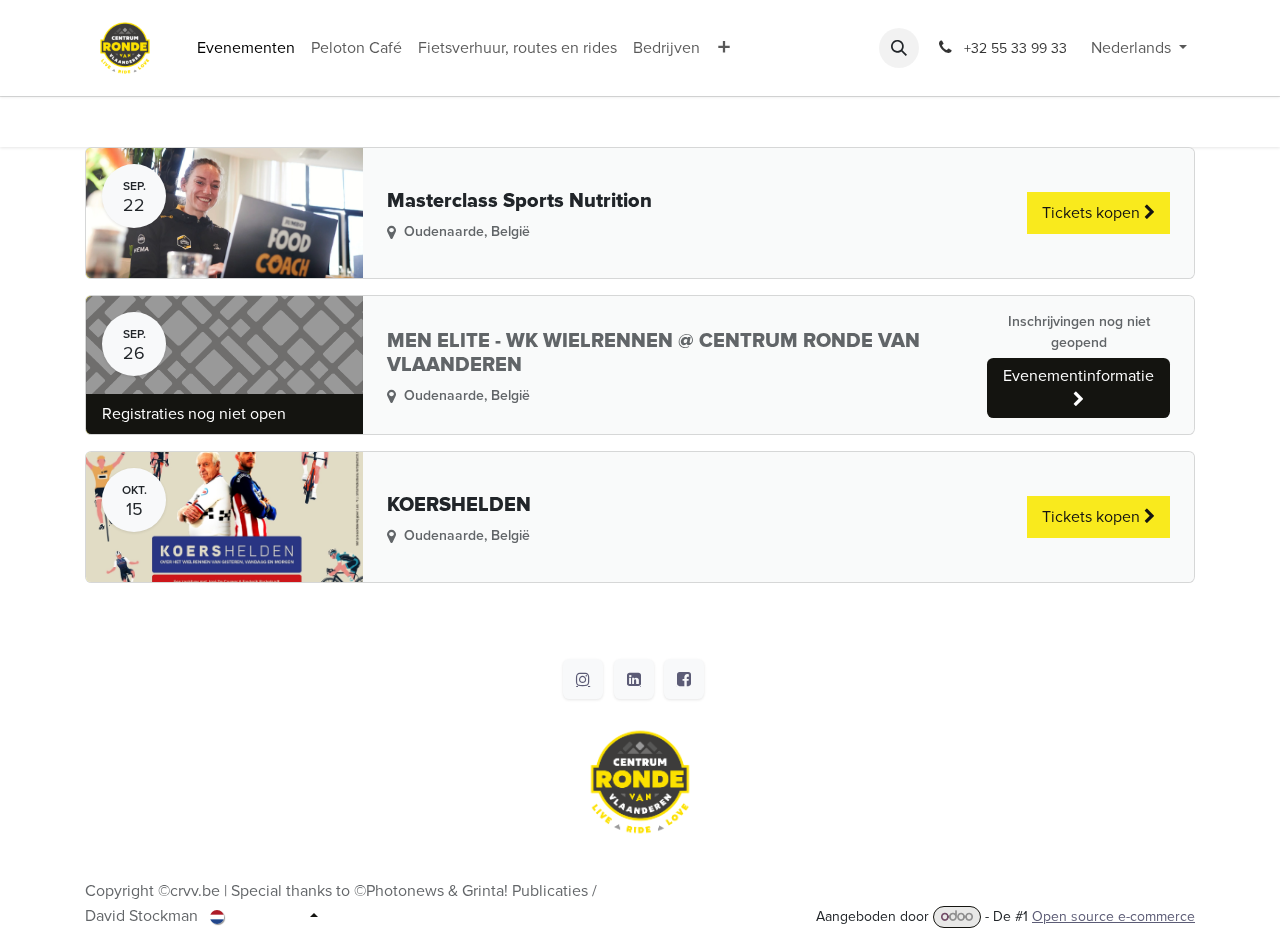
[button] (899, 48)
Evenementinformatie (1078, 376)
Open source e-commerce (1113, 916)
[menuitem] (246, 48)
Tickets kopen (1093, 213)
